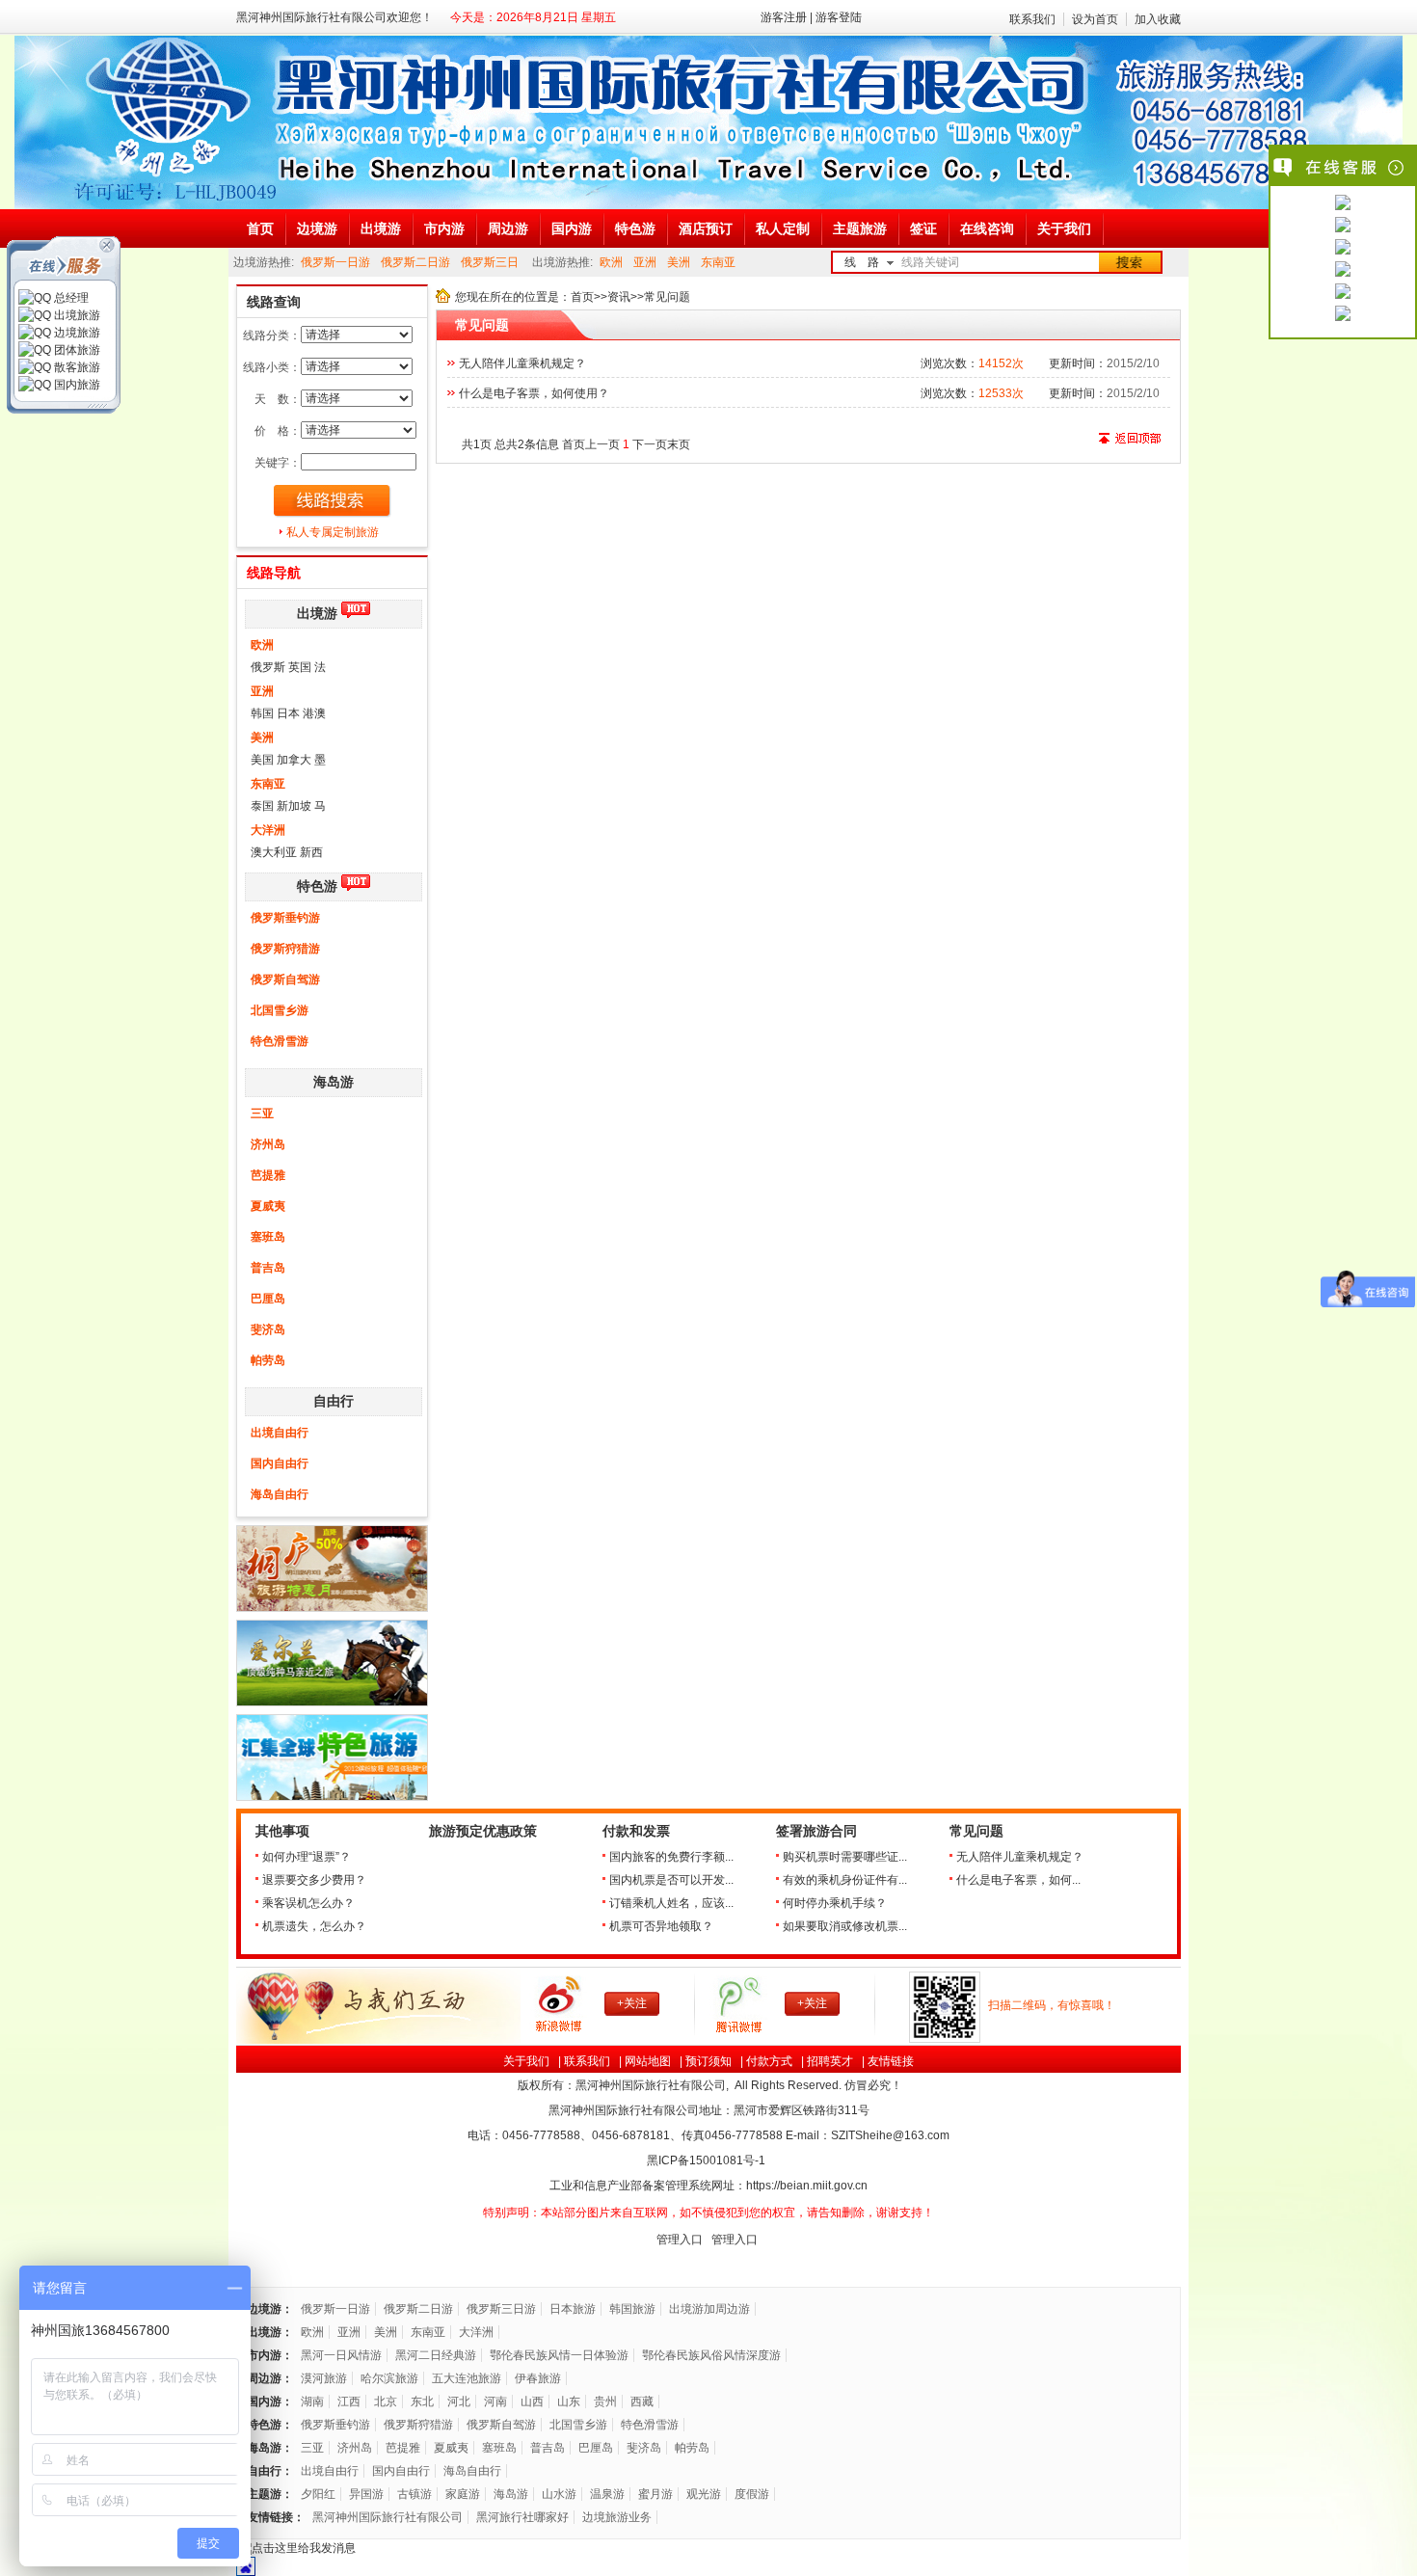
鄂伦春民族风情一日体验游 (559, 2355)
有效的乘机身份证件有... (845, 1880)
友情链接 (891, 2061)
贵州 (605, 2402)
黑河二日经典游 (436, 2355)
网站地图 (648, 2061)
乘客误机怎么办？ (308, 1903)
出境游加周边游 (709, 2309)
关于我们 (526, 2061)
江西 (349, 2402)
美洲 (679, 262)
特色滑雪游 (280, 1041)
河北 (459, 2402)
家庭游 (463, 2494)
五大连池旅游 (467, 2378)
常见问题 (976, 1831)
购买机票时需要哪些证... (845, 1857)
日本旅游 (573, 2309)
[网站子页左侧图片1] (332, 1608)
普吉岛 (268, 1268)
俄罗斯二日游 (415, 262)
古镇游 (414, 2494)
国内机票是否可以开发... (671, 1880)
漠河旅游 (324, 2378)
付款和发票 (636, 1831)
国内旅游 (76, 385)
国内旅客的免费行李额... (671, 1857)
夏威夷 (268, 1206)
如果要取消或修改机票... (845, 1926)
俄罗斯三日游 (501, 2309)
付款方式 (769, 2061)
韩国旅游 (632, 2309)
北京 (386, 2402)
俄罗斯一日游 (335, 262)
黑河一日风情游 (341, 2355)
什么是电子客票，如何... (1018, 1880)
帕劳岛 (268, 1360)
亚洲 (645, 262)
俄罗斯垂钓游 (285, 918)
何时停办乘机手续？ (835, 1903)
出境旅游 (76, 315)
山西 (532, 2402)
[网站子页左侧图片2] (332, 1703)
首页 (582, 297)
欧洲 (611, 262)
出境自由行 (280, 1433)
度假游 (752, 2494)
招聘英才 (830, 2061)
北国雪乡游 (280, 1010)
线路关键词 (930, 262)
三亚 (262, 1114)
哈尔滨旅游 (389, 2378)
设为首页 (1095, 19)
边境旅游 (76, 333)
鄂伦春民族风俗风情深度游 (711, 2355)
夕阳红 (318, 2494)
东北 (422, 2402)
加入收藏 (1158, 19)
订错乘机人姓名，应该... (671, 1903)
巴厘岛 (268, 1299)
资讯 (619, 297)
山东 (569, 2402)
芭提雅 (268, 1175)
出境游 (317, 614)
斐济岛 (268, 1329)
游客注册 (784, 17)
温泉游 (607, 2494)
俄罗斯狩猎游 (285, 949)
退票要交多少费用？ (314, 1880)
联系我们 (1032, 19)
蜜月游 (655, 2494)
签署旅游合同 (816, 1831)
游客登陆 (839, 17)
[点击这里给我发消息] (1343, 204)
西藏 (642, 2402)
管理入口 (680, 2240)
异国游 (366, 2494)
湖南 (312, 2402)
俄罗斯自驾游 (285, 979)
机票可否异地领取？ (661, 1926)
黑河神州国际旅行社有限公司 (388, 2517)
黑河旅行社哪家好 (522, 2517)
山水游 (559, 2494)
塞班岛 (268, 1237)
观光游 (704, 2494)
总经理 (70, 298)
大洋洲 (268, 830)
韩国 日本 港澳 (288, 713)
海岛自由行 (280, 1494)
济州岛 (268, 1144)
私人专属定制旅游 (333, 532)
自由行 (334, 1401)
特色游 (317, 886)
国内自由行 (280, 1463)
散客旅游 (76, 367)
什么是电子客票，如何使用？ (534, 393)
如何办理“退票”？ (307, 1857)
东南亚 (718, 262)
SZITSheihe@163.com (890, 2135)
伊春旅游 (538, 2378)
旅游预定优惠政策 (483, 1831)
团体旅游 (76, 350)
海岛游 (334, 1082)
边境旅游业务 (617, 2517)
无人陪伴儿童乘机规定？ (522, 363)
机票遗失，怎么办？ (314, 1926)
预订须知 (708, 2061)
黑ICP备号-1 (708, 2160)
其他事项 (282, 1831)
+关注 (632, 2003)
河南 (495, 2402)
